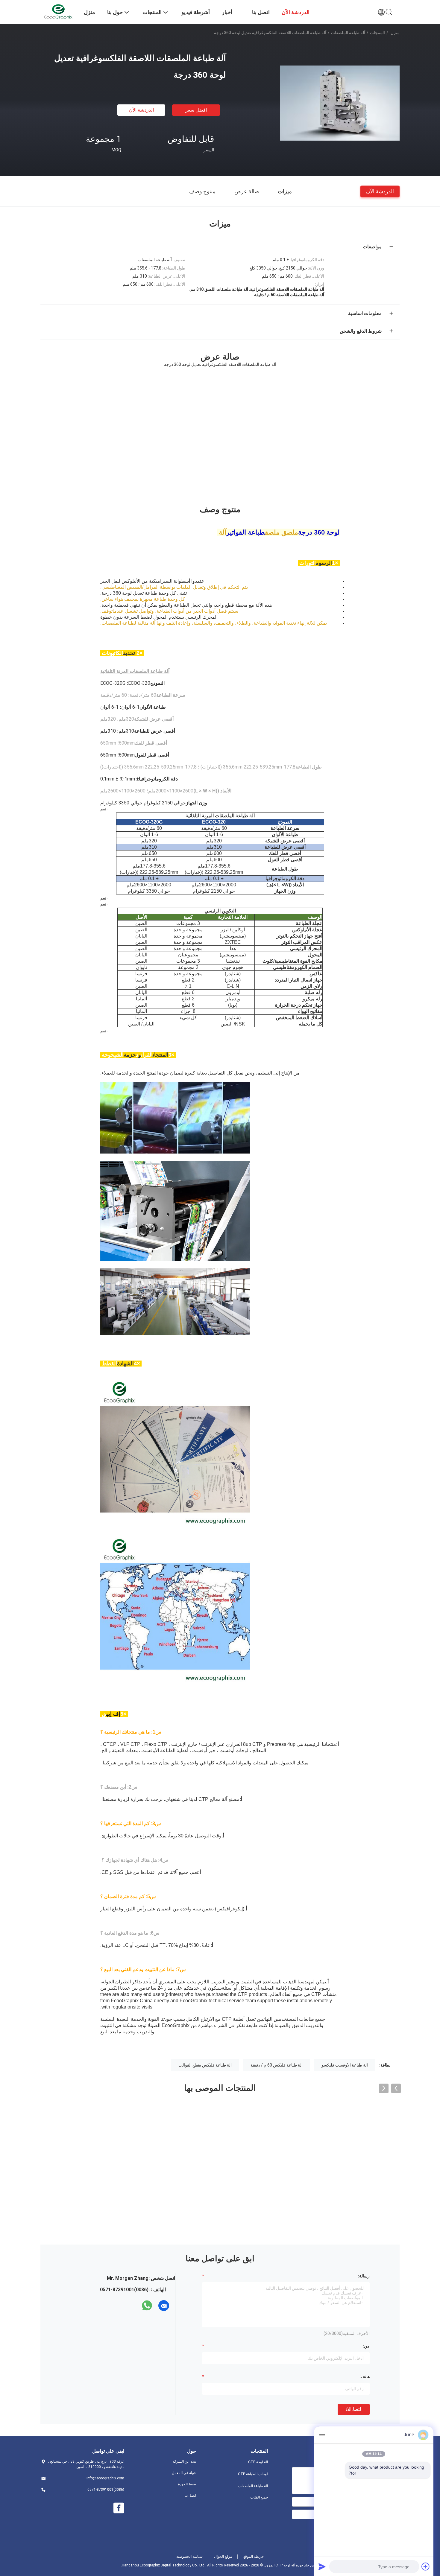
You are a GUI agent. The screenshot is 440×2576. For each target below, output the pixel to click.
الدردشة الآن (141, 110)
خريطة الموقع (254, 2557)
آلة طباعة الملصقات (348, 33)
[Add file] (426, 2566)
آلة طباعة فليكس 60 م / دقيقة (277, 2065)
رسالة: (364, 2276)
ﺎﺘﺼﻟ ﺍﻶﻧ (354, 2409)
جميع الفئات (259, 2497)
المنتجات (377, 33)
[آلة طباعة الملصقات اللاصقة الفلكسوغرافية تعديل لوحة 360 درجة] (340, 103)
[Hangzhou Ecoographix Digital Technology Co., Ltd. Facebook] (119, 2508)
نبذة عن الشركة (184, 2461)
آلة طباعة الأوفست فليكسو (345, 2065)
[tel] (136, 2306)
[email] (164, 2306)
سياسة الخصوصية (189, 2557)
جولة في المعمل (184, 2473)
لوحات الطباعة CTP (253, 2474)
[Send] (322, 2566)
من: (366, 2346)
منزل (395, 33)
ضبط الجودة (187, 2484)
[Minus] (322, 2435)
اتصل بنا (190, 2496)
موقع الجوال (223, 2557)
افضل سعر (196, 110)
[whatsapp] (147, 2306)
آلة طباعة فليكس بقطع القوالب (205, 2065)
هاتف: (365, 2376)
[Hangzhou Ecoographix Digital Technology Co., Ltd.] (58, 11)
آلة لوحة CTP (258, 2462)
